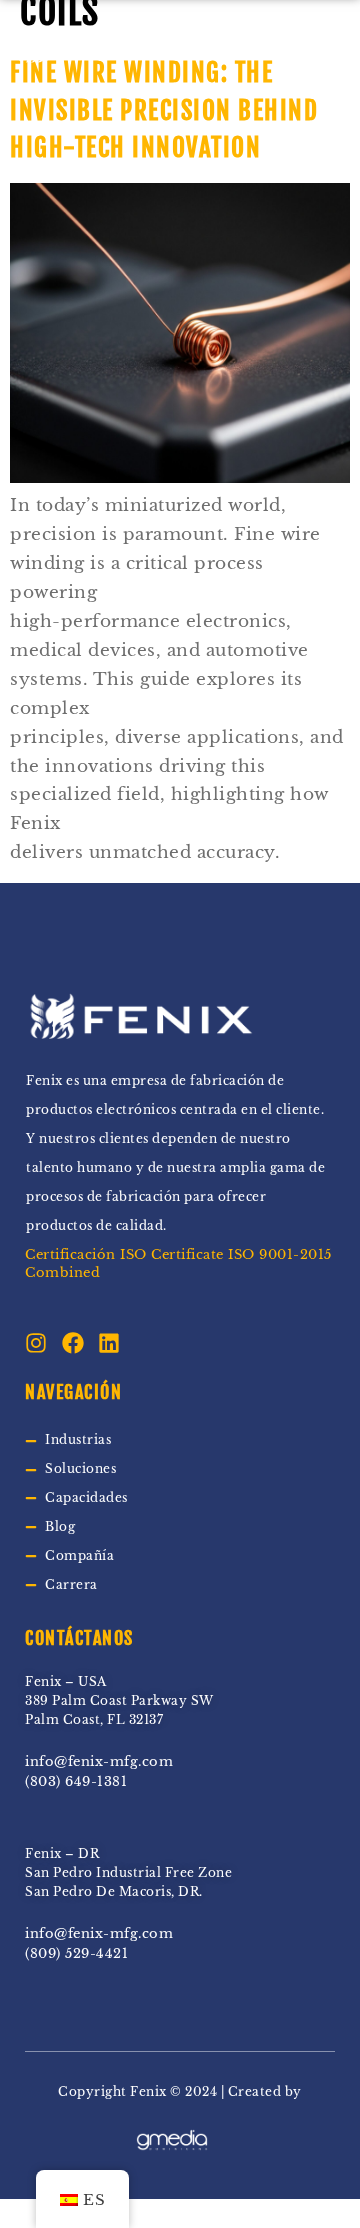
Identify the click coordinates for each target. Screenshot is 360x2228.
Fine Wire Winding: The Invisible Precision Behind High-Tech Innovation (164, 110)
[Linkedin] (109, 1343)
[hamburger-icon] (282, 48)
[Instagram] (36, 1343)
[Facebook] (73, 1343)
